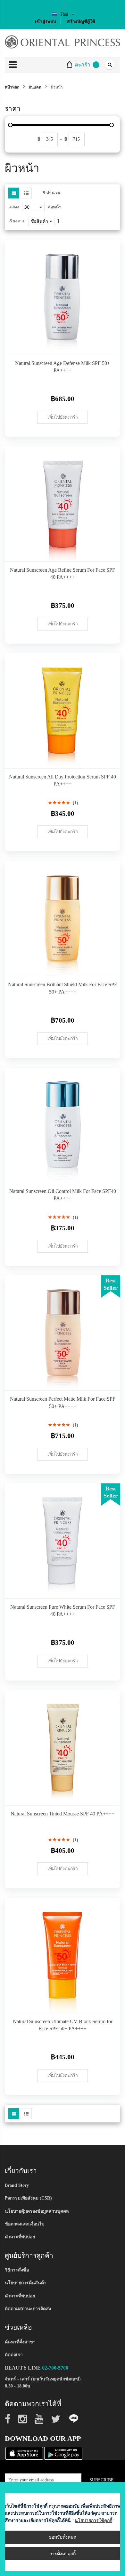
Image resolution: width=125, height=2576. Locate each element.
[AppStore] (24, 2453)
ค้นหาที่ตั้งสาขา (20, 2342)
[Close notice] (111, 2500)
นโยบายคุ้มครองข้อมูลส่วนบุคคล (37, 2211)
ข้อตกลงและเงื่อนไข (25, 2224)
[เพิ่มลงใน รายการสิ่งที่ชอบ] (111, 345)
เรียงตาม (17, 221)
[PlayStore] (63, 2453)
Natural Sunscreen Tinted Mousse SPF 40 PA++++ (63, 1814)
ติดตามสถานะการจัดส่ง (28, 2309)
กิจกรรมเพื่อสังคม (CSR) (28, 2198)
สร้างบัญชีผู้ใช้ (81, 22)
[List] (26, 193)
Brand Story (17, 2185)
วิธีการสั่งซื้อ (17, 2270)
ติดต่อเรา (14, 2355)
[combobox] (109, 65)
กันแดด (36, 87)
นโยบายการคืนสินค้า (26, 2283)
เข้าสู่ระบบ (46, 22)
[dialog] (63, 2529)
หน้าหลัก (13, 87)
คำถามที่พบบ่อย (20, 2237)
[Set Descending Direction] (58, 221)
